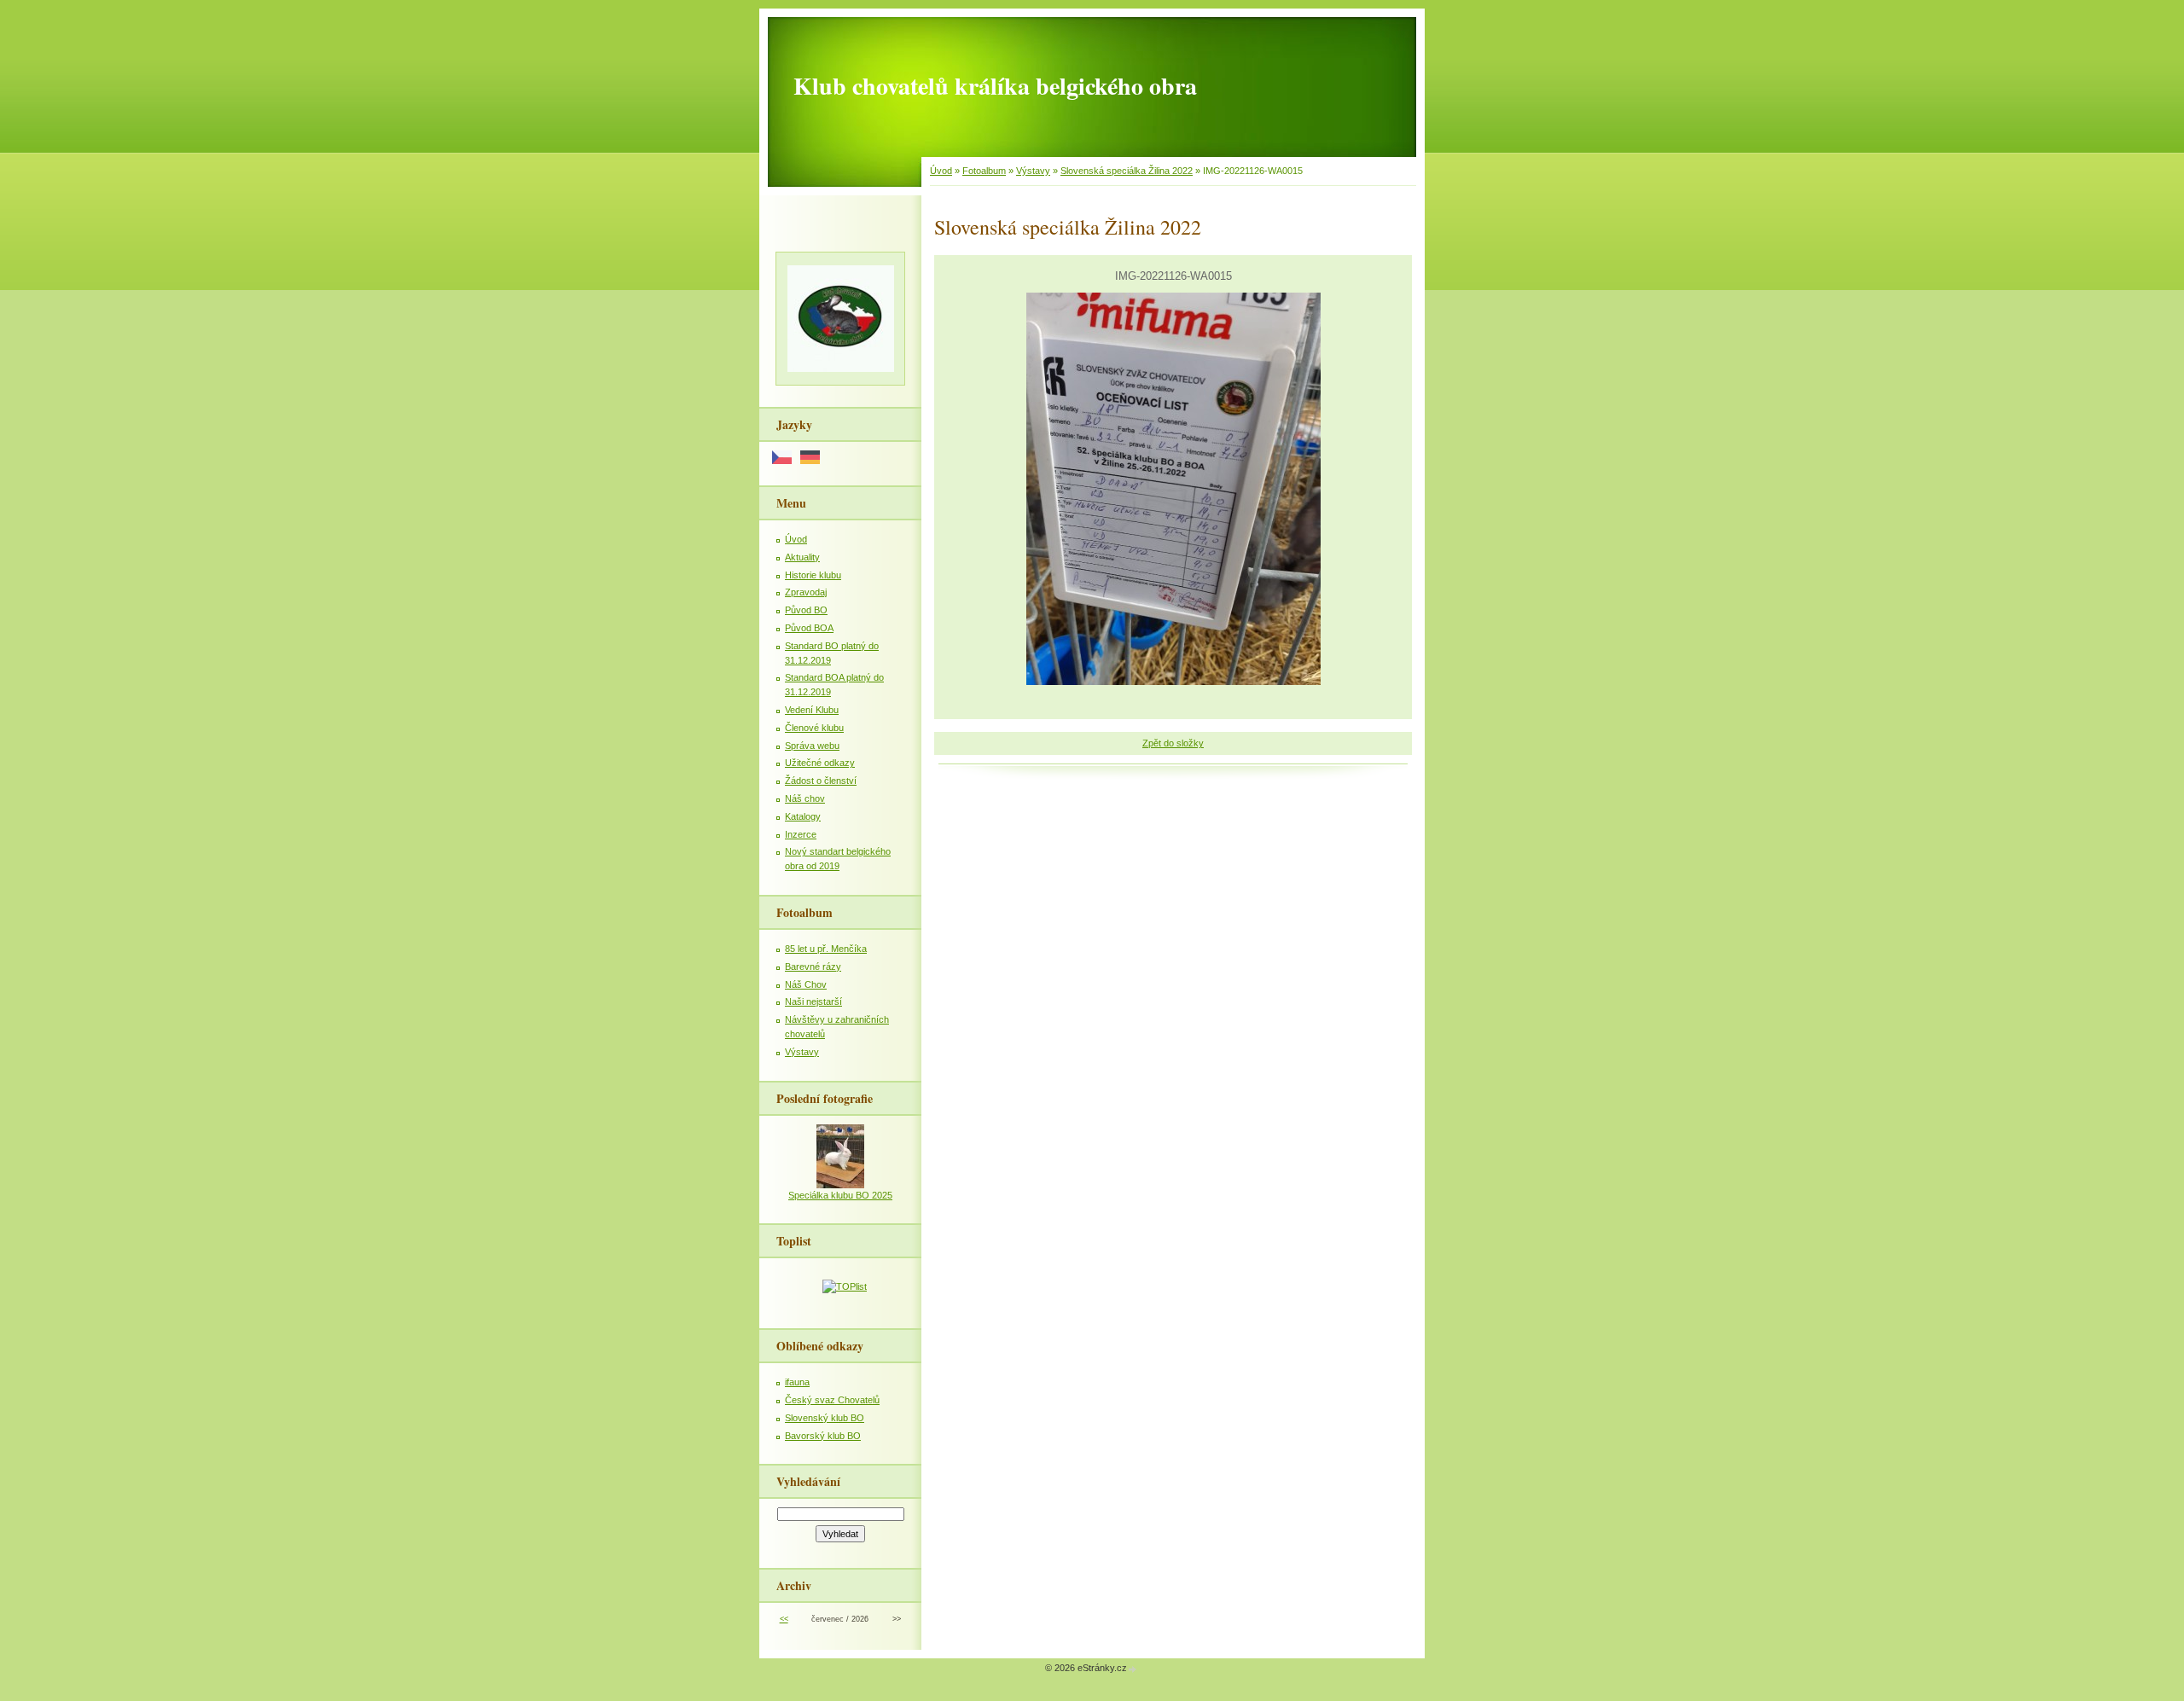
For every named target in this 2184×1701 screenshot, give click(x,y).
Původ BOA (809, 628)
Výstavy (1033, 171)
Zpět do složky (1173, 743)
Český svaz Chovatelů (832, 1400)
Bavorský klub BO (823, 1436)
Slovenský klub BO (825, 1418)
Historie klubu (813, 575)
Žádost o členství (821, 781)
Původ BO (806, 610)
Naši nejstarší (813, 1001)
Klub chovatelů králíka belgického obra (995, 86)
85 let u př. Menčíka (826, 949)
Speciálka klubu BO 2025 (840, 1195)
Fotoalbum (984, 171)
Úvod (941, 171)
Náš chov (805, 798)
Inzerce (801, 834)
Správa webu (812, 746)
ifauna (797, 1382)
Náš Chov (806, 984)
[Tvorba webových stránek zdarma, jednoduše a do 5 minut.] (1133, 1669)
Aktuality (802, 557)
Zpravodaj (806, 592)
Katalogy (803, 816)
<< (784, 1619)
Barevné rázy (813, 967)
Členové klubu (814, 728)
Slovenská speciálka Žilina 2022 (1127, 171)
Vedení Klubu (812, 710)
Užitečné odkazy (820, 763)
